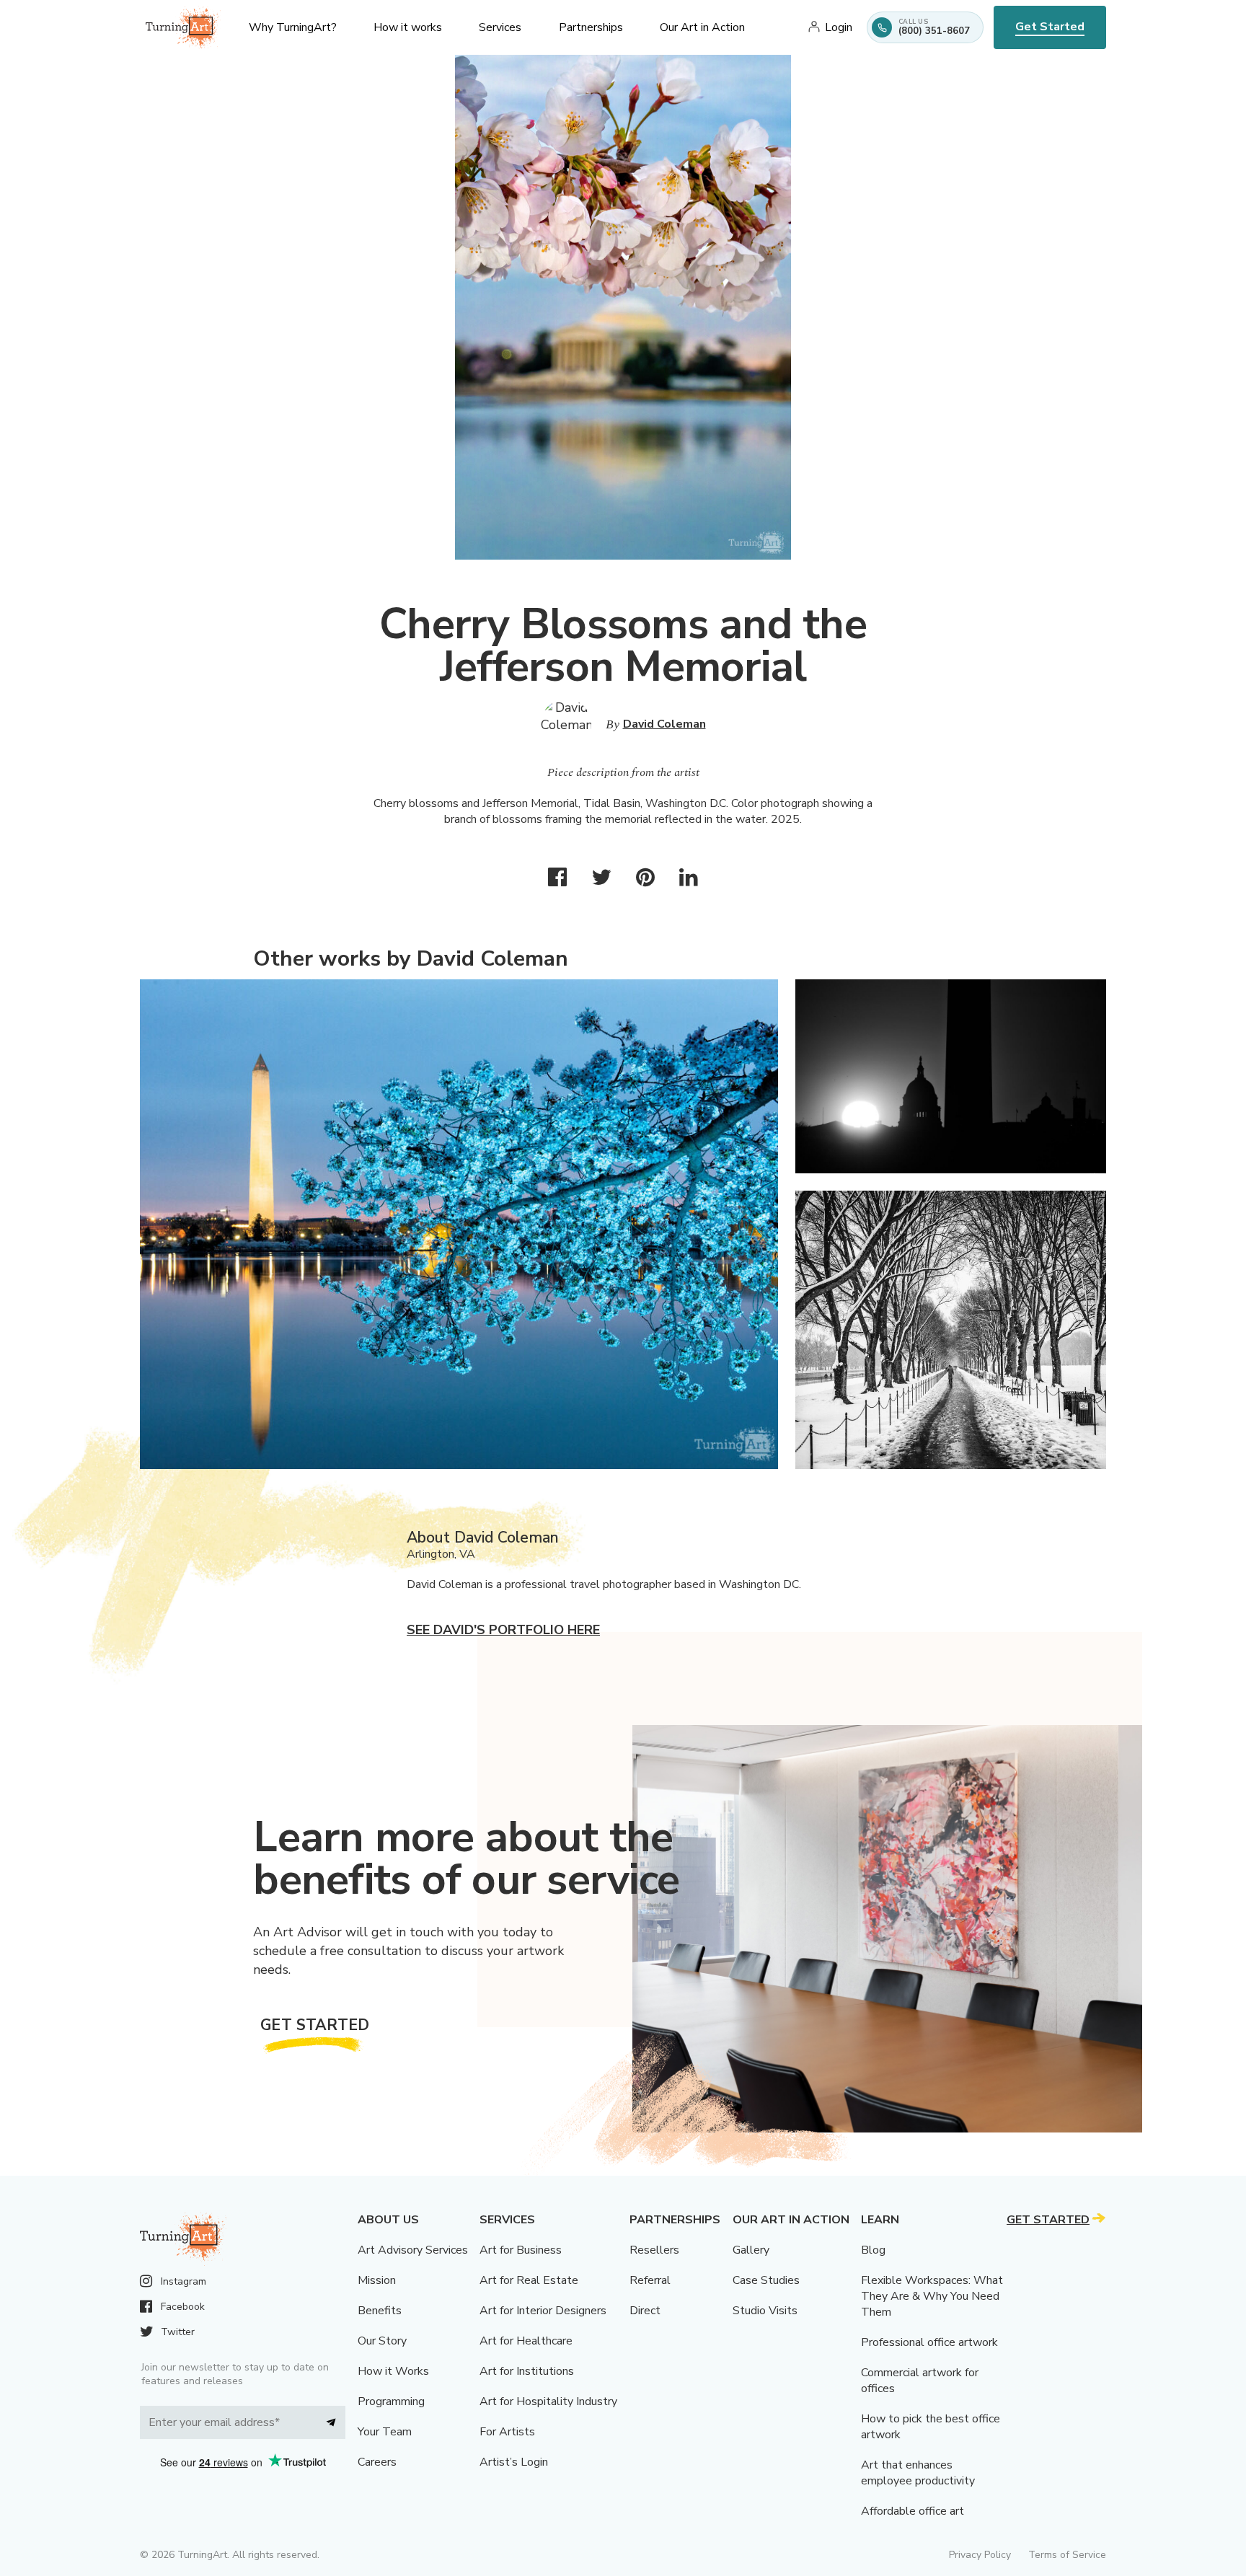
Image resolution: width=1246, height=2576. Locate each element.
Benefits (380, 2311)
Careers (377, 2462)
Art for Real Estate (529, 2280)
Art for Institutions (527, 2371)
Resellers (654, 2250)
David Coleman (664, 724)
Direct (645, 2311)
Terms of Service (1067, 2555)
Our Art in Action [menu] (702, 27)
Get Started (1050, 27)
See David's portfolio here (503, 1630)
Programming (391, 2401)
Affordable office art (913, 2511)
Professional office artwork (929, 2342)
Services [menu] (500, 27)
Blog (873, 2250)
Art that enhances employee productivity (918, 2473)
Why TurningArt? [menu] (293, 27)
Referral (650, 2280)
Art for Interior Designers (543, 2311)
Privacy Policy (980, 2555)
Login (839, 27)
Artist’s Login (514, 2462)
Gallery (751, 2250)
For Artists (507, 2432)
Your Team (385, 2432)
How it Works (393, 2371)
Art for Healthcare (526, 2341)
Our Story (382, 2341)
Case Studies (766, 2280)
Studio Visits (765, 2311)
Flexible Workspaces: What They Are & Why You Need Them (932, 2296)
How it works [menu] (408, 27)
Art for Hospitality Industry (548, 2401)
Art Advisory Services (413, 2250)
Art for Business (521, 2250)
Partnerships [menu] (591, 27)
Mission (377, 2280)
